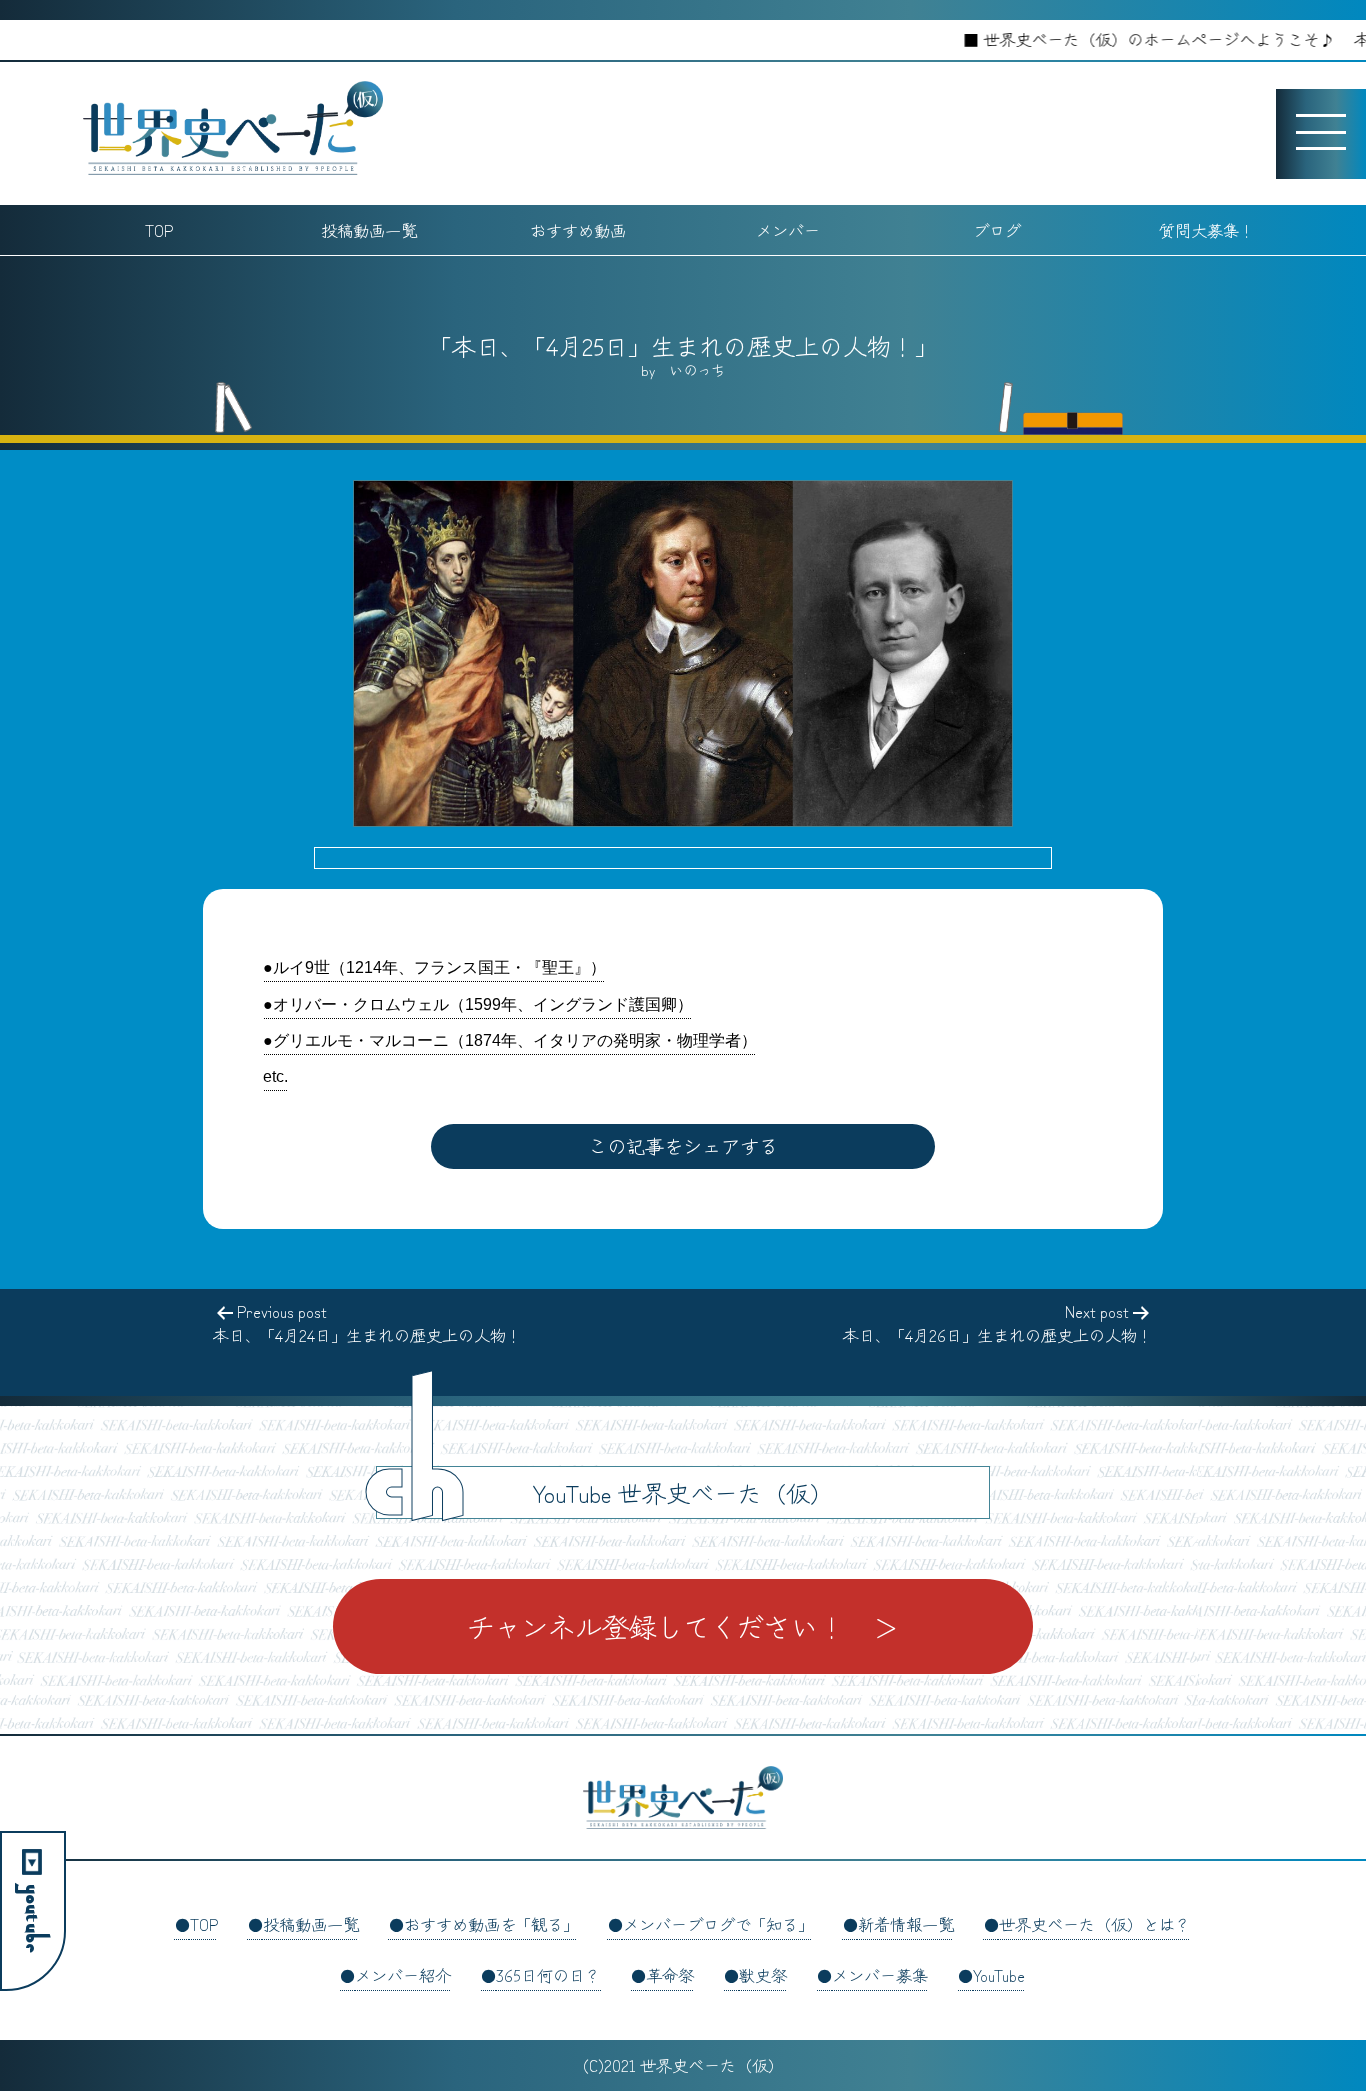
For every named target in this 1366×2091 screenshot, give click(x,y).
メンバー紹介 (403, 1975)
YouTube (999, 1975)
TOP (159, 230)
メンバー (788, 230)
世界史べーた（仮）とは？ (1095, 1924)
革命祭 (670, 1975)
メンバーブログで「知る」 (718, 1924)
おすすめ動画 (578, 230)
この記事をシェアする (683, 1146)
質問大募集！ (1207, 230)
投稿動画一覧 (369, 230)
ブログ (997, 230)
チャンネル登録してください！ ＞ (683, 1626)
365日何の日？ (548, 1975)
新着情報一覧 (906, 1924)
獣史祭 (763, 1975)
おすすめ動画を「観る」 (491, 1924)
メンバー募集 (880, 1975)
